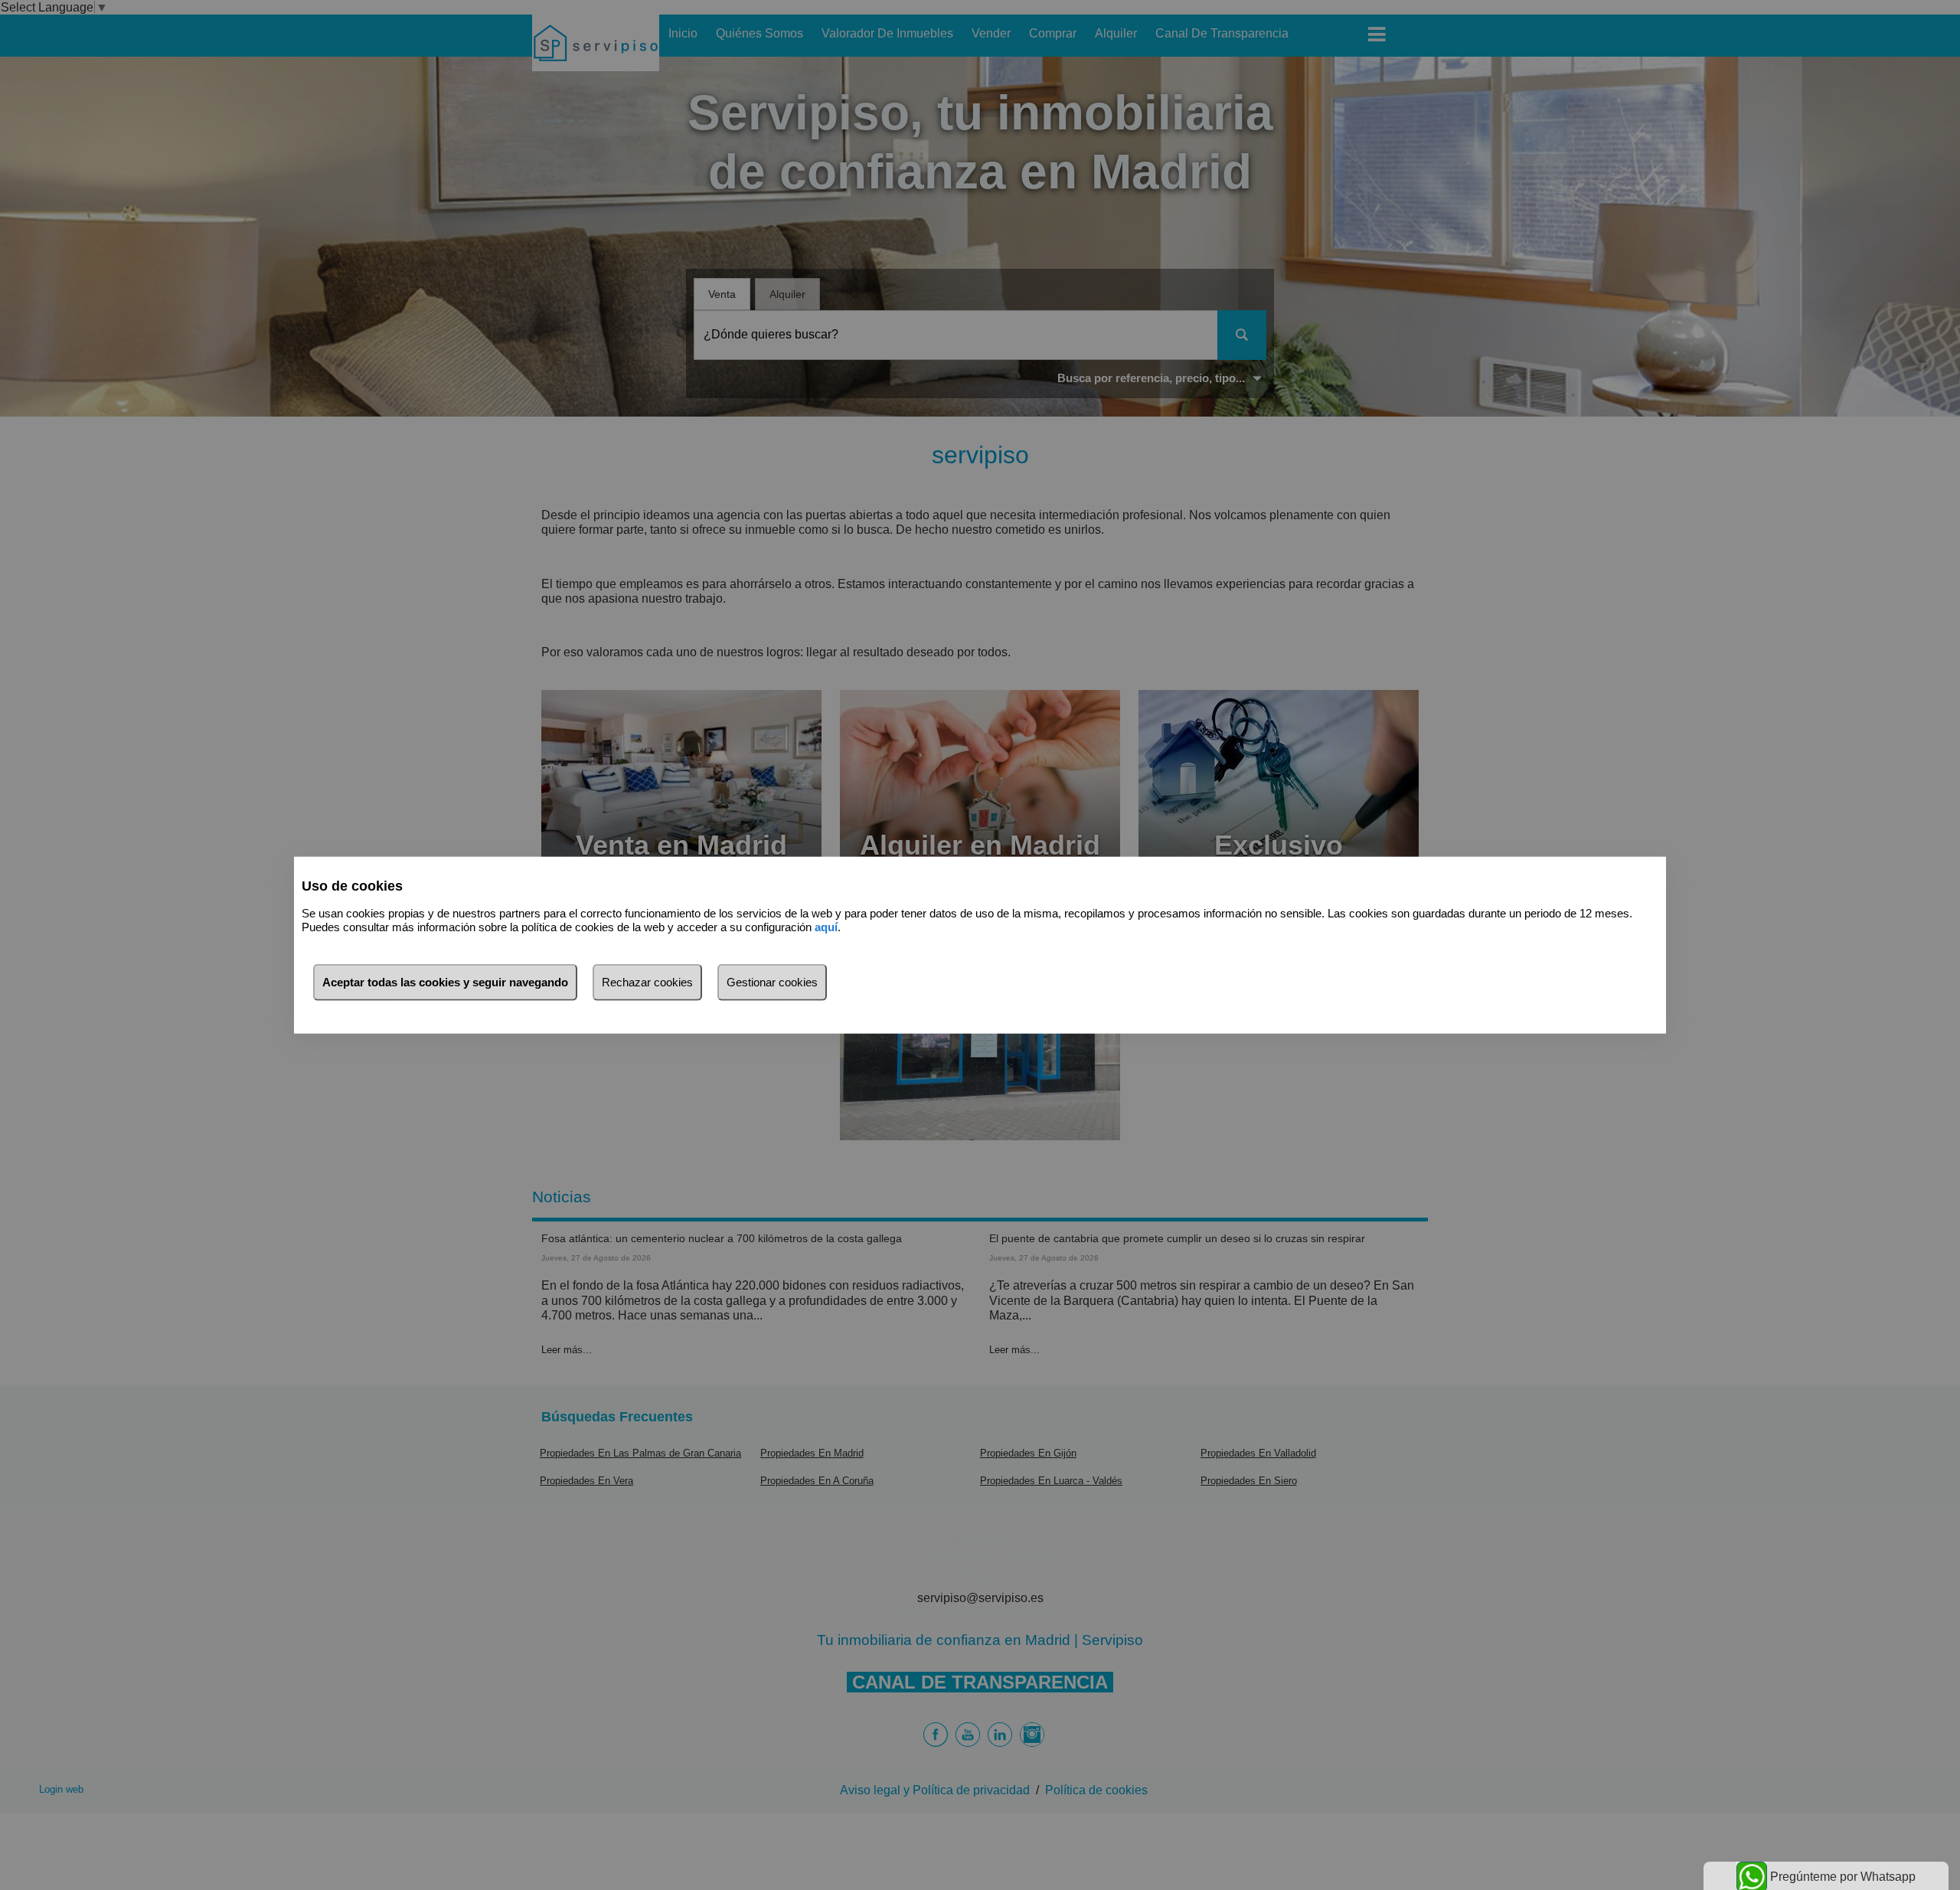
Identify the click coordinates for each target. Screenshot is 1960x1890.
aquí (826, 927)
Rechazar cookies (647, 981)
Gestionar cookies (772, 981)
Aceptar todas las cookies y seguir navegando (445, 981)
